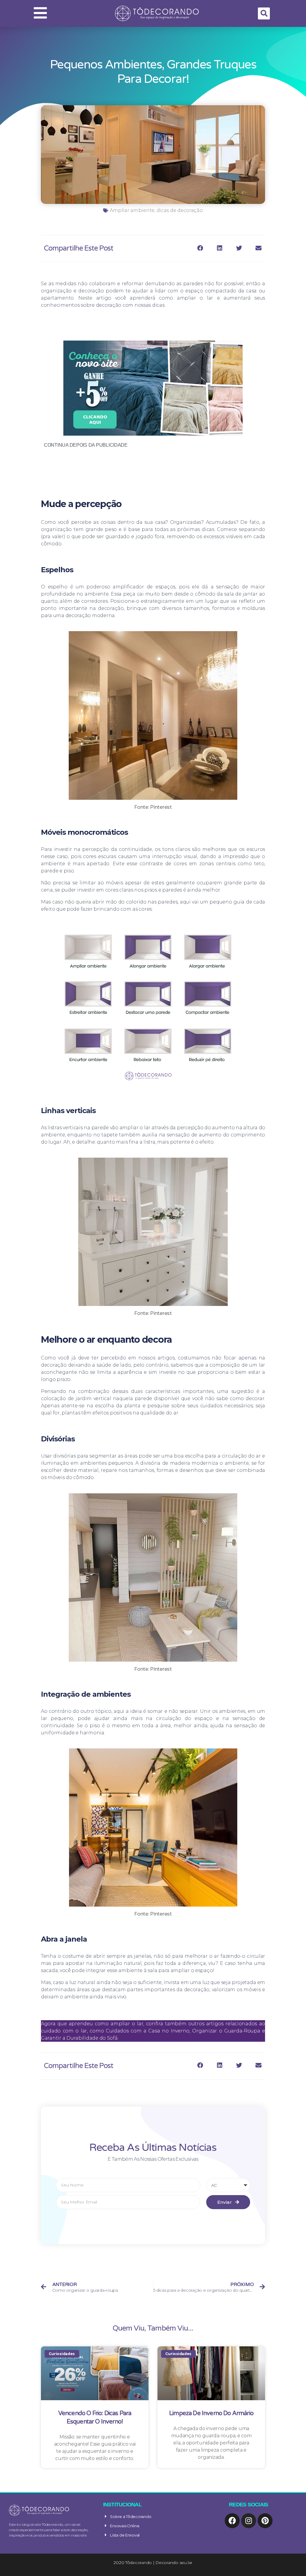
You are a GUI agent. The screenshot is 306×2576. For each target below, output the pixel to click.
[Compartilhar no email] (258, 248)
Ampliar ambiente (132, 210)
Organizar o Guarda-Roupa (226, 2031)
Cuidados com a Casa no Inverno (148, 2031)
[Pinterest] (265, 2521)
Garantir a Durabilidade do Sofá (79, 2038)
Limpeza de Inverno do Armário (211, 2413)
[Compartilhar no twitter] (239, 248)
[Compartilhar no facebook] (200, 248)
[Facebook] (232, 2521)
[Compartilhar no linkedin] (220, 248)
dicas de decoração (180, 210)
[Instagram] (249, 2521)
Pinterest (161, 807)
